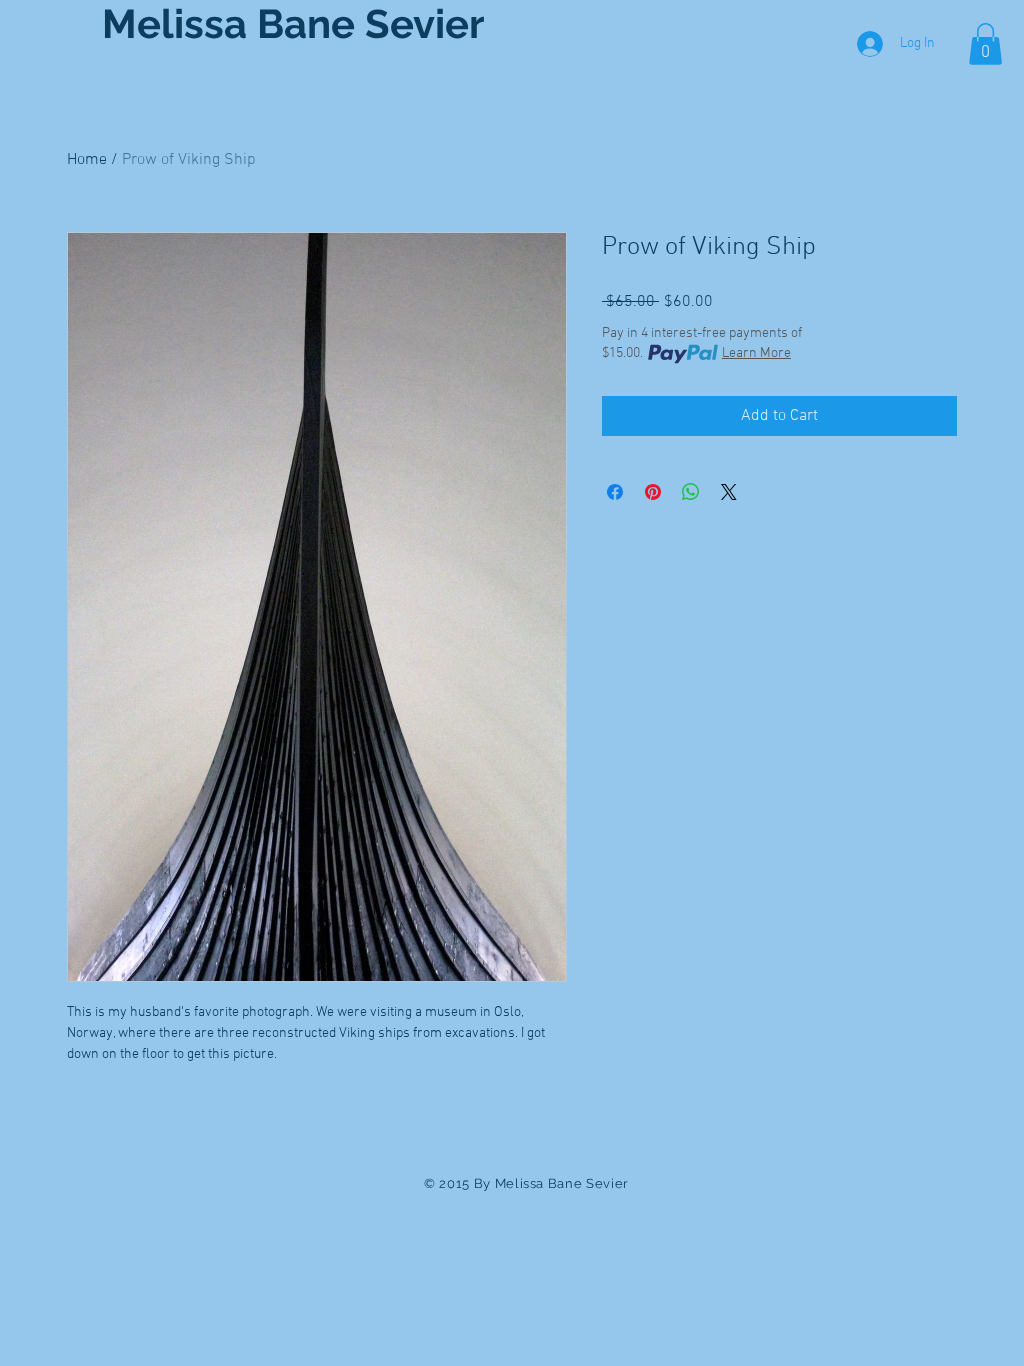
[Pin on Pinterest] (653, 492)
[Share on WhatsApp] (691, 492)
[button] (985, 44)
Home (87, 160)
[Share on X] (729, 492)
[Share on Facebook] (615, 492)
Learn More (756, 353)
